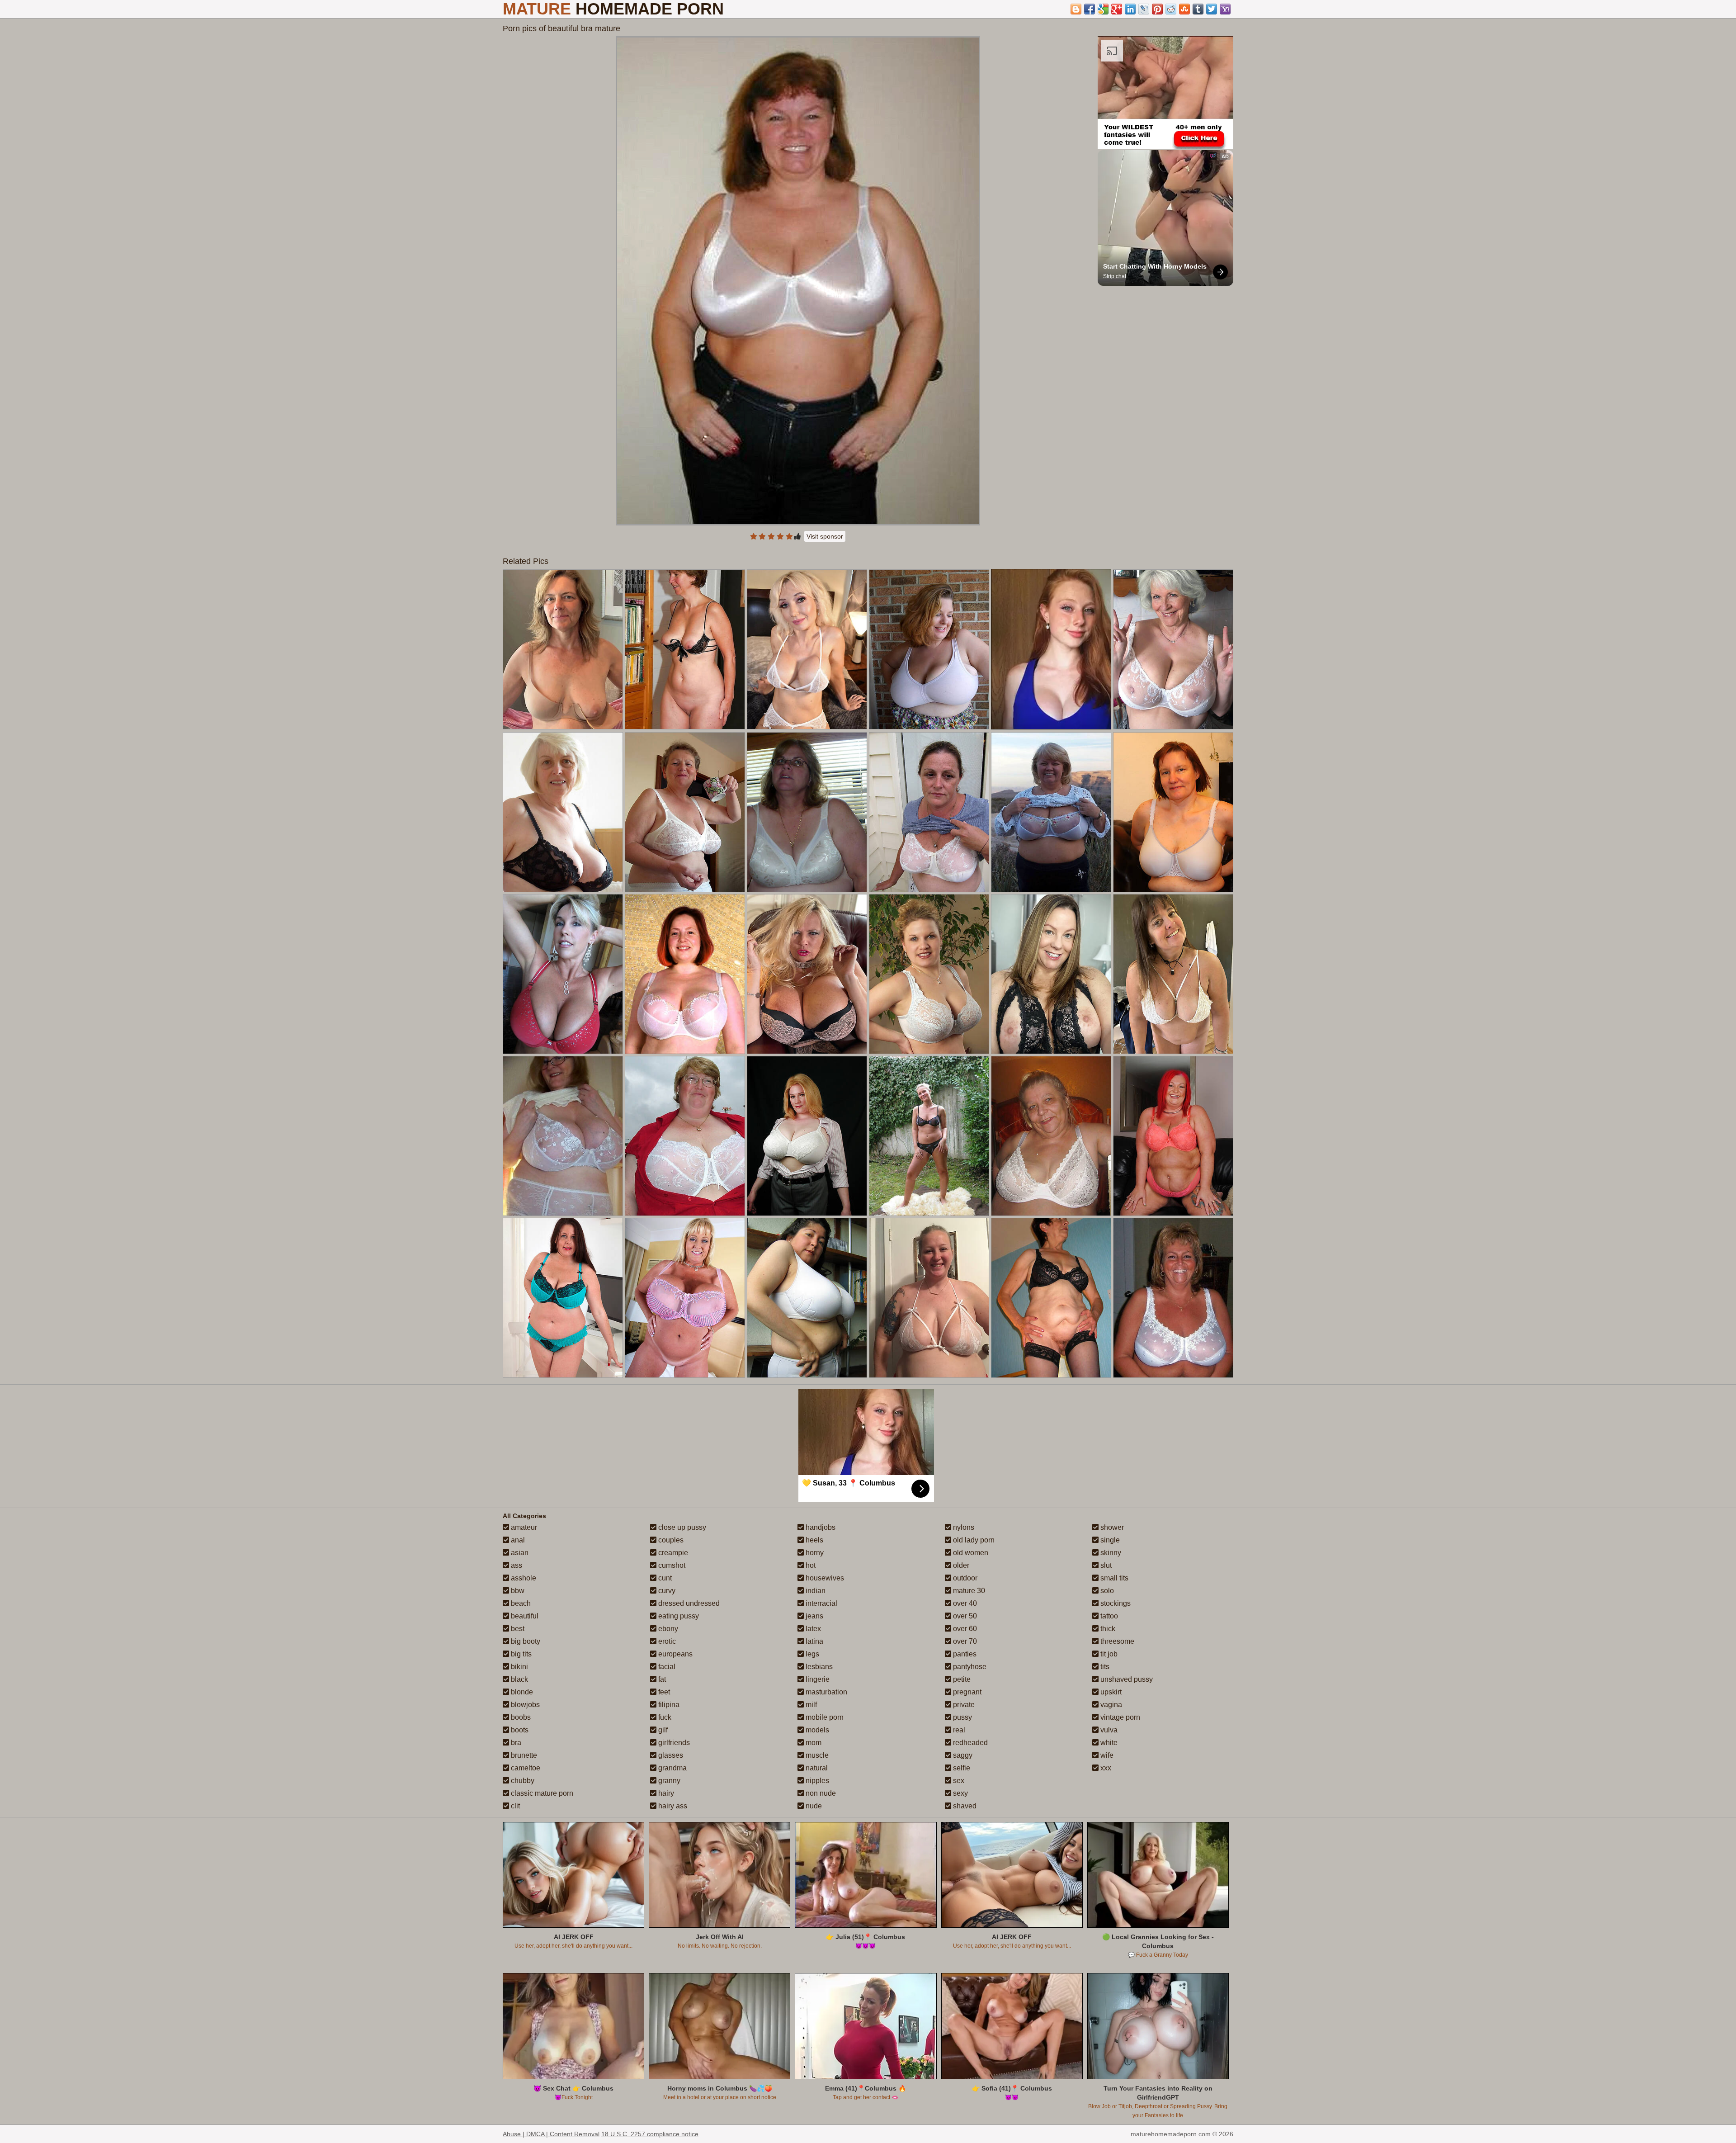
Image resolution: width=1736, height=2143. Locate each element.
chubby (522, 1781)
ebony (667, 1629)
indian (815, 1591)
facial (666, 1667)
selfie (961, 1768)
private (963, 1705)
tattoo (1108, 1616)
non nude (820, 1793)
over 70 (964, 1641)
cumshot (671, 1565)
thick (1107, 1629)
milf (810, 1705)
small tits (1113, 1578)
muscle (816, 1755)
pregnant (966, 1692)
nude (813, 1806)
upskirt (1110, 1692)
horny (814, 1553)
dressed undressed (688, 1603)
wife (1106, 1755)
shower (1111, 1527)
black (519, 1679)
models (816, 1730)
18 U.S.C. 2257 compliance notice (650, 2134)
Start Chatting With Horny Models (1155, 266)
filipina (668, 1705)
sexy (960, 1793)
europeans (675, 1654)
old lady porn (973, 1540)
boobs (520, 1717)
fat (661, 1679)
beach (520, 1603)
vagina (1110, 1705)
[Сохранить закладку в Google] (1103, 9)
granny (668, 1781)
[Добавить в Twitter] (1212, 9)
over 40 (964, 1603)
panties (964, 1654)
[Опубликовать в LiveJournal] (1144, 9)
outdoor (964, 1578)
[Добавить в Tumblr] (1198, 9)
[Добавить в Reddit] (1171, 9)
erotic (666, 1641)
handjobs (820, 1527)
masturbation (826, 1692)
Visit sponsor (825, 536)
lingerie (817, 1679)
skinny (1110, 1553)
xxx (1105, 1768)
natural (816, 1768)
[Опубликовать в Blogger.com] (1076, 9)
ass (516, 1565)
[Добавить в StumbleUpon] (1184, 9)
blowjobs (524, 1705)
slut (1105, 1565)
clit (514, 1806)
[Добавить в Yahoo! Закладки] (1225, 9)
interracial (821, 1603)
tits (1104, 1667)
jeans (814, 1616)
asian (519, 1553)
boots (519, 1730)
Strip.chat (1115, 276)
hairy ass (672, 1806)
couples (670, 1540)
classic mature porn (541, 1793)
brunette (523, 1755)
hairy (665, 1793)
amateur (523, 1527)
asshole (523, 1578)
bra (515, 1743)
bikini (519, 1667)
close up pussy (681, 1527)
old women (970, 1553)
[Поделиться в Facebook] (1090, 9)
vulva (1108, 1730)
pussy (962, 1717)
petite (961, 1679)
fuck (664, 1717)
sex (958, 1781)
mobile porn (824, 1717)
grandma (672, 1768)
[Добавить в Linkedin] (1130, 9)
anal (517, 1540)
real (958, 1730)
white (1108, 1743)
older (960, 1565)
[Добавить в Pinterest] (1157, 9)
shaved (964, 1806)
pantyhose (969, 1667)
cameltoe (525, 1768)
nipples (816, 1781)
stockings (1115, 1603)
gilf (662, 1730)
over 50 (964, 1616)
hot (810, 1565)
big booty (525, 1641)
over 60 (964, 1629)
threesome (1116, 1641)
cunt (664, 1578)
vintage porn (1119, 1717)
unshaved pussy (1126, 1679)
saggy (962, 1755)
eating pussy (678, 1616)
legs (811, 1654)
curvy (666, 1591)
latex (812, 1629)
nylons (963, 1527)
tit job (1108, 1654)
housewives (824, 1578)
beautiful (524, 1616)
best (517, 1629)
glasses (670, 1755)
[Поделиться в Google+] (1117, 9)
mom (813, 1743)
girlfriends (673, 1743)
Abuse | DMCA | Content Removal (551, 2134)
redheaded (969, 1743)
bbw (517, 1591)
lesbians (818, 1667)
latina (814, 1641)
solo (1106, 1591)
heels (814, 1540)
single (1109, 1540)
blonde (521, 1692)
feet (663, 1692)
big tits (520, 1654)
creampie (672, 1553)
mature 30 (968, 1591)
